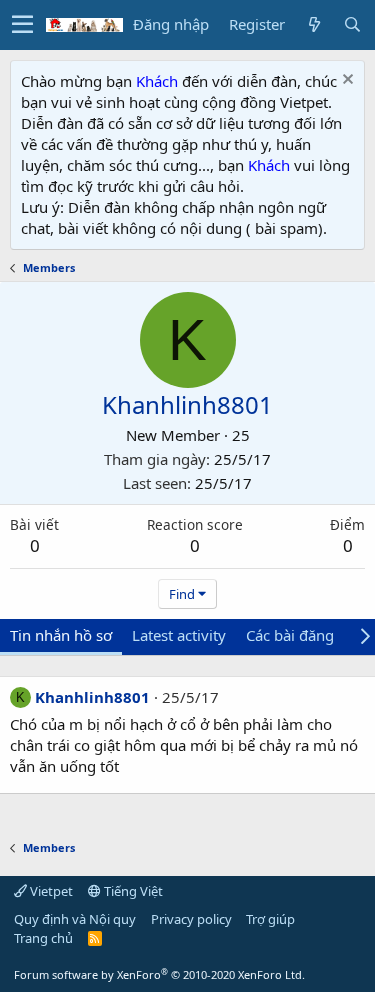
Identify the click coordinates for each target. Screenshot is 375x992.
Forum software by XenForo (159, 974)
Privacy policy (191, 919)
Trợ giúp (270, 919)
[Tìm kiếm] (352, 24)
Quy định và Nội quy (75, 919)
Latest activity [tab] (179, 635)
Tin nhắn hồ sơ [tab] (61, 635)
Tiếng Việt (132, 891)
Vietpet (50, 891)
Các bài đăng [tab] (290, 635)
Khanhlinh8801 (92, 697)
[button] (22, 25)
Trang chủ (43, 938)
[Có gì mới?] (314, 24)
